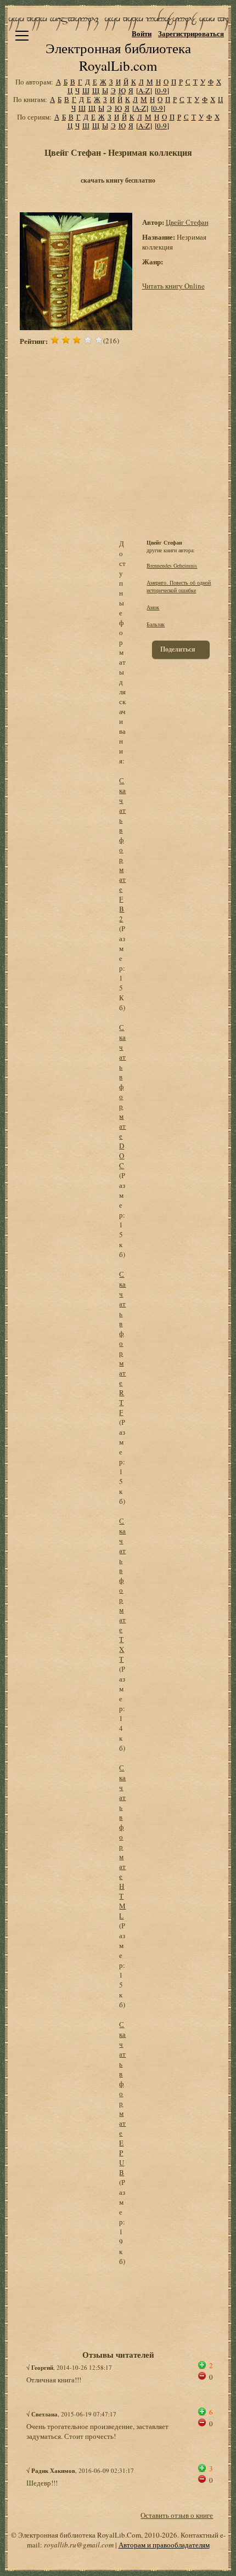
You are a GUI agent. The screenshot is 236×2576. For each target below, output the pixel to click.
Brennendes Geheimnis (172, 565)
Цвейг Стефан (187, 222)
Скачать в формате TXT (122, 1590)
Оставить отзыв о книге (177, 2515)
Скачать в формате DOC (122, 1096)
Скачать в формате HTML (122, 1842)
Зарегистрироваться (191, 33)
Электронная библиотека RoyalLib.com (118, 57)
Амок (153, 607)
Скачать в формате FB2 (122, 850)
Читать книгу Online (173, 286)
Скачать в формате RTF (122, 1343)
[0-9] (162, 90)
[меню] (22, 36)
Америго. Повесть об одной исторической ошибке (179, 586)
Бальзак (156, 624)
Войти (142, 33)
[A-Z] (144, 90)
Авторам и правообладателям (164, 2545)
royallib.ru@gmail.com (79, 2545)
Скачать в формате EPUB (122, 2098)
